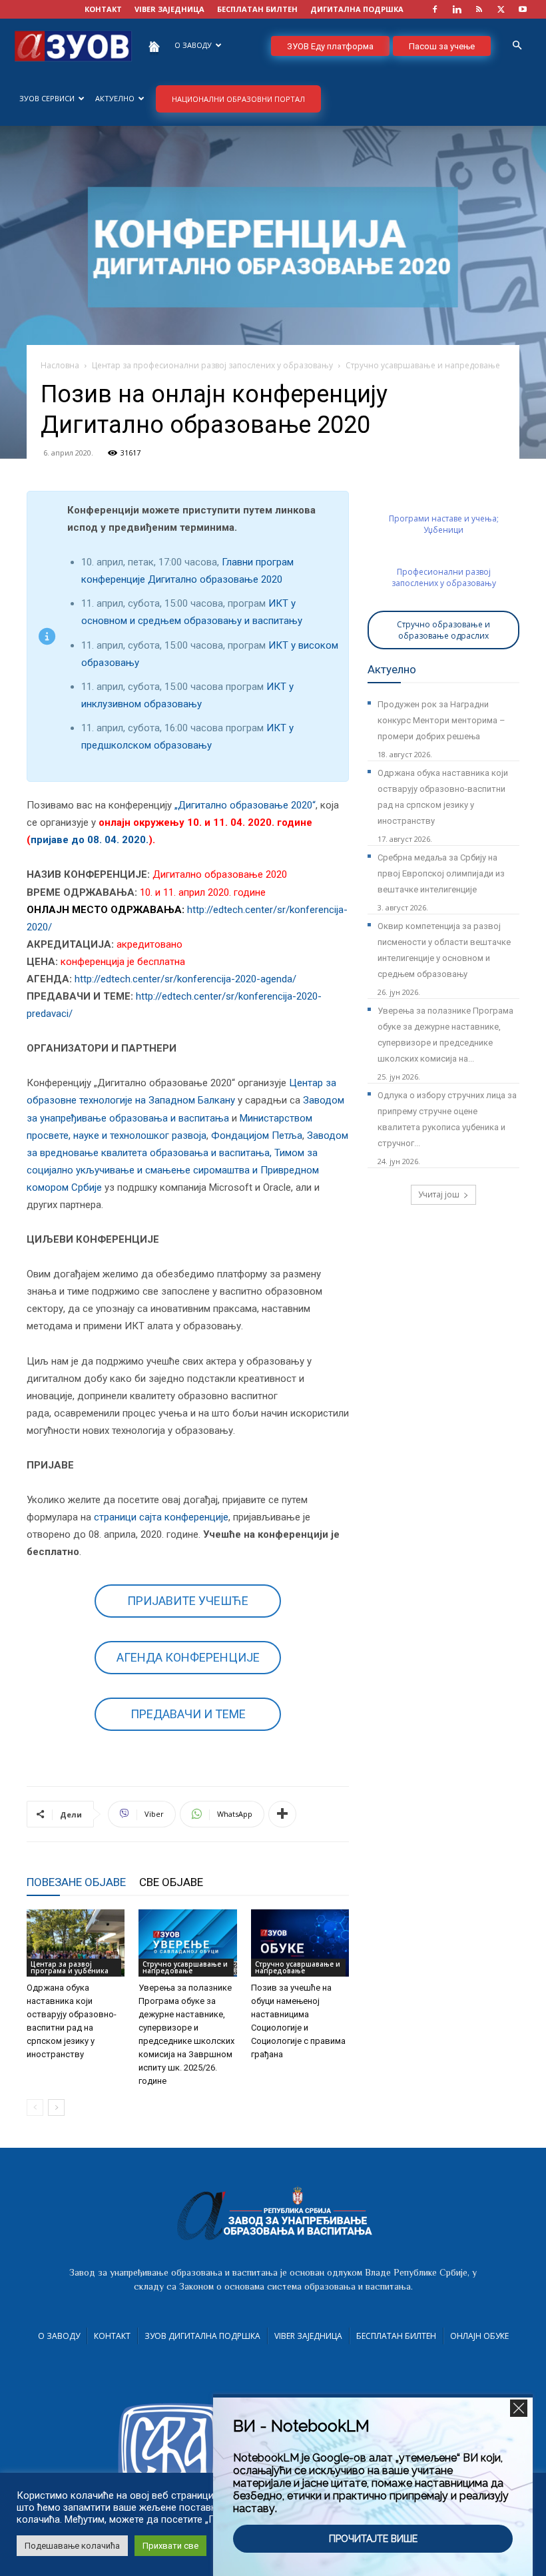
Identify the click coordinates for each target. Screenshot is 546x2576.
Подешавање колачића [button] (72, 2546)
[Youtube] (523, 9)
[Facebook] (435, 9)
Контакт (112, 2336)
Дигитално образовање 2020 (220, 874)
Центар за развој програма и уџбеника (70, 1967)
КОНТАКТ (103, 9)
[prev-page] (35, 2107)
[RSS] (479, 9)
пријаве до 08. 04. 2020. (90, 840)
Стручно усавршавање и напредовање (185, 1967)
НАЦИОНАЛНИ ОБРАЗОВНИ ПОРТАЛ (238, 99)
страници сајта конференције (161, 1517)
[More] (282, 1814)
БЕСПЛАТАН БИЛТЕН (257, 9)
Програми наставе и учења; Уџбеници (444, 524)
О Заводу (59, 2336)
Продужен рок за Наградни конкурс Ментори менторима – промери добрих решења (441, 720)
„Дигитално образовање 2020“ (245, 805)
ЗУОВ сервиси (47, 98)
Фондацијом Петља (257, 1135)
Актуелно (115, 98)
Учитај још (439, 1194)
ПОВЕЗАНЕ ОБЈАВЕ (76, 1882)
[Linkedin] (457, 9)
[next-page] (56, 2107)
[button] (517, 46)
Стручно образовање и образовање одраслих (443, 630)
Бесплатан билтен (396, 2336)
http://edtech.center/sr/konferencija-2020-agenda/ (185, 979)
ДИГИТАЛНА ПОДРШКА (357, 9)
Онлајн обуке (479, 2336)
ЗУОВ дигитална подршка (202, 2336)
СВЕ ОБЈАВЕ (171, 1882)
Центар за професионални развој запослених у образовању (212, 365)
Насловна (60, 365)
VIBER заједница (169, 9)
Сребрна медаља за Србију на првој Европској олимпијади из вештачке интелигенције (441, 873)
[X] (501, 9)
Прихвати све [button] (170, 2546)
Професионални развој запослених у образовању (444, 577)
